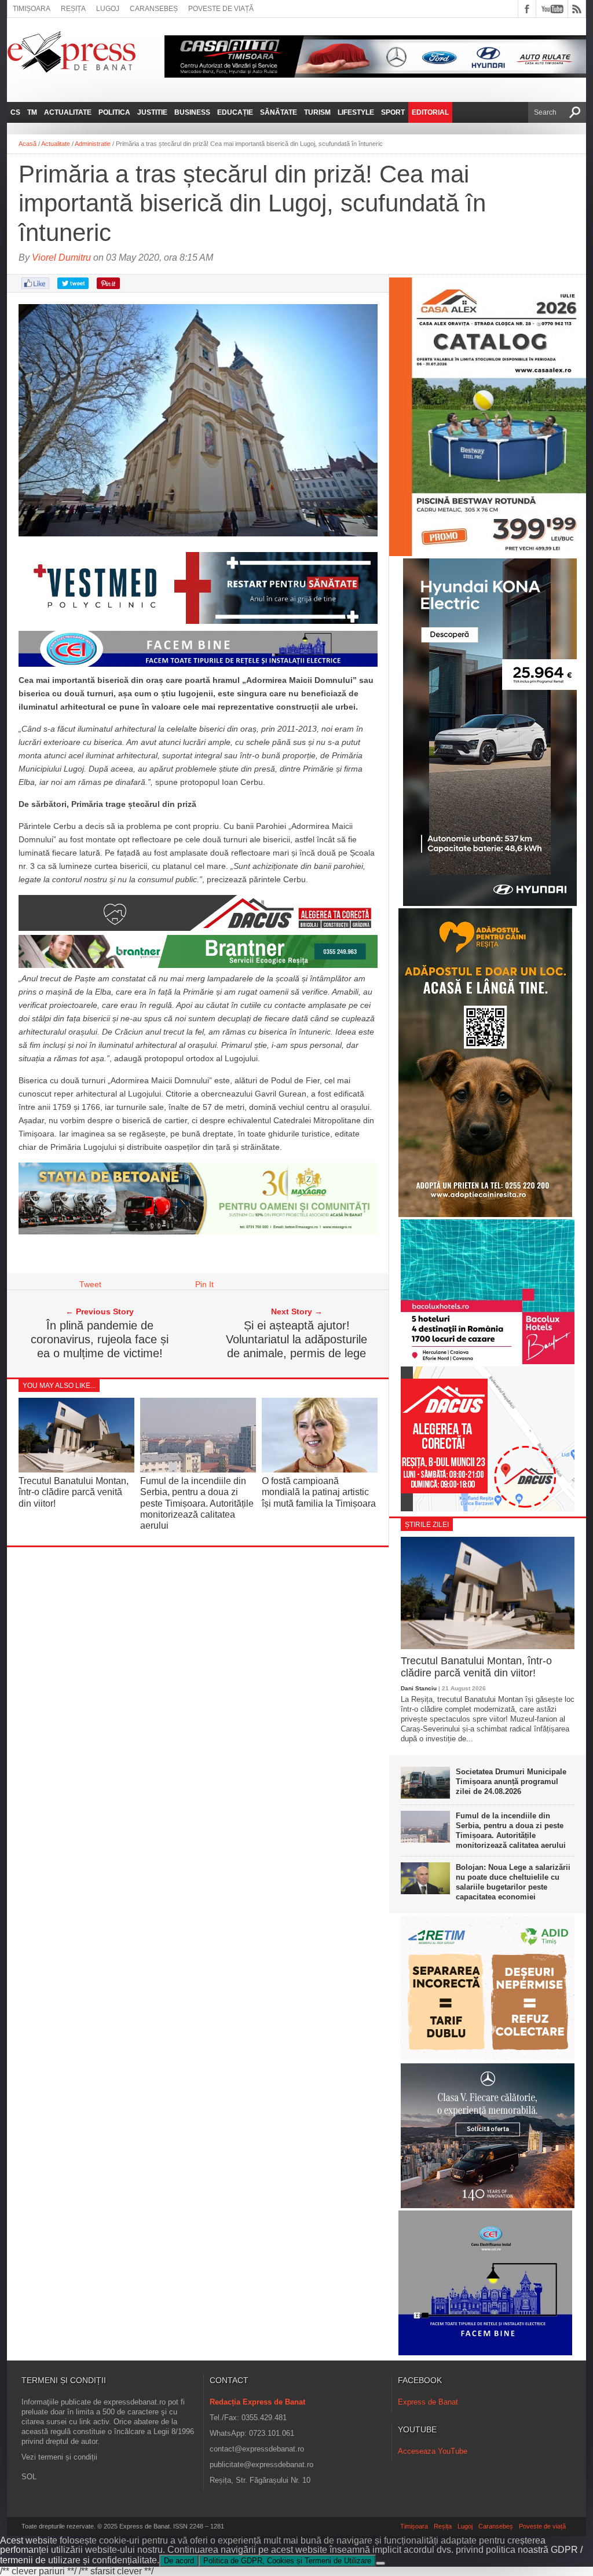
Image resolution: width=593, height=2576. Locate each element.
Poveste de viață (221, 9)
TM (32, 112)
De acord (179, 2561)
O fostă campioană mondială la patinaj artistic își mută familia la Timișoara (319, 1492)
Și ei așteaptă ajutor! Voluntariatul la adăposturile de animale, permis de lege (296, 1339)
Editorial (430, 112)
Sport (393, 112)
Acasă (28, 144)
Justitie (152, 112)
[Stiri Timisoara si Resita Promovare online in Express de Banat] (198, 1232)
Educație (235, 112)
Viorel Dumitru (61, 257)
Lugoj (108, 9)
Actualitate (68, 112)
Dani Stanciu (419, 1688)
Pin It (204, 1284)
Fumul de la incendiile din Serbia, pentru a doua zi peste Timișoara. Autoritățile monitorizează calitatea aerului (197, 1503)
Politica (114, 112)
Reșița (73, 9)
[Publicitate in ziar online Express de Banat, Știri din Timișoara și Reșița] (198, 667)
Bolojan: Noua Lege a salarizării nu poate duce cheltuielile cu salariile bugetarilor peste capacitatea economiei (513, 1882)
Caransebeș (154, 9)
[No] (380, 2563)
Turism (317, 112)
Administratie (93, 144)
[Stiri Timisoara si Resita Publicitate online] (198, 928)
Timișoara (32, 9)
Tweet (90, 1284)
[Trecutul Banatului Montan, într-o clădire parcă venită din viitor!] (76, 1469)
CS (15, 112)
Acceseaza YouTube (433, 2451)
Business (192, 112)
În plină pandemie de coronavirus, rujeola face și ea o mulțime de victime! (100, 1339)
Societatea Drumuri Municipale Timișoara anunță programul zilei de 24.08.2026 (511, 1782)
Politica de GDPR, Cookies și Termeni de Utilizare (287, 2561)
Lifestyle (356, 112)
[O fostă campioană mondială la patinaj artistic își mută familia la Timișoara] (320, 1470)
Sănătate (279, 112)
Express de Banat (428, 2402)
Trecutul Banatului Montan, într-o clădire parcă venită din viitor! (74, 1492)
